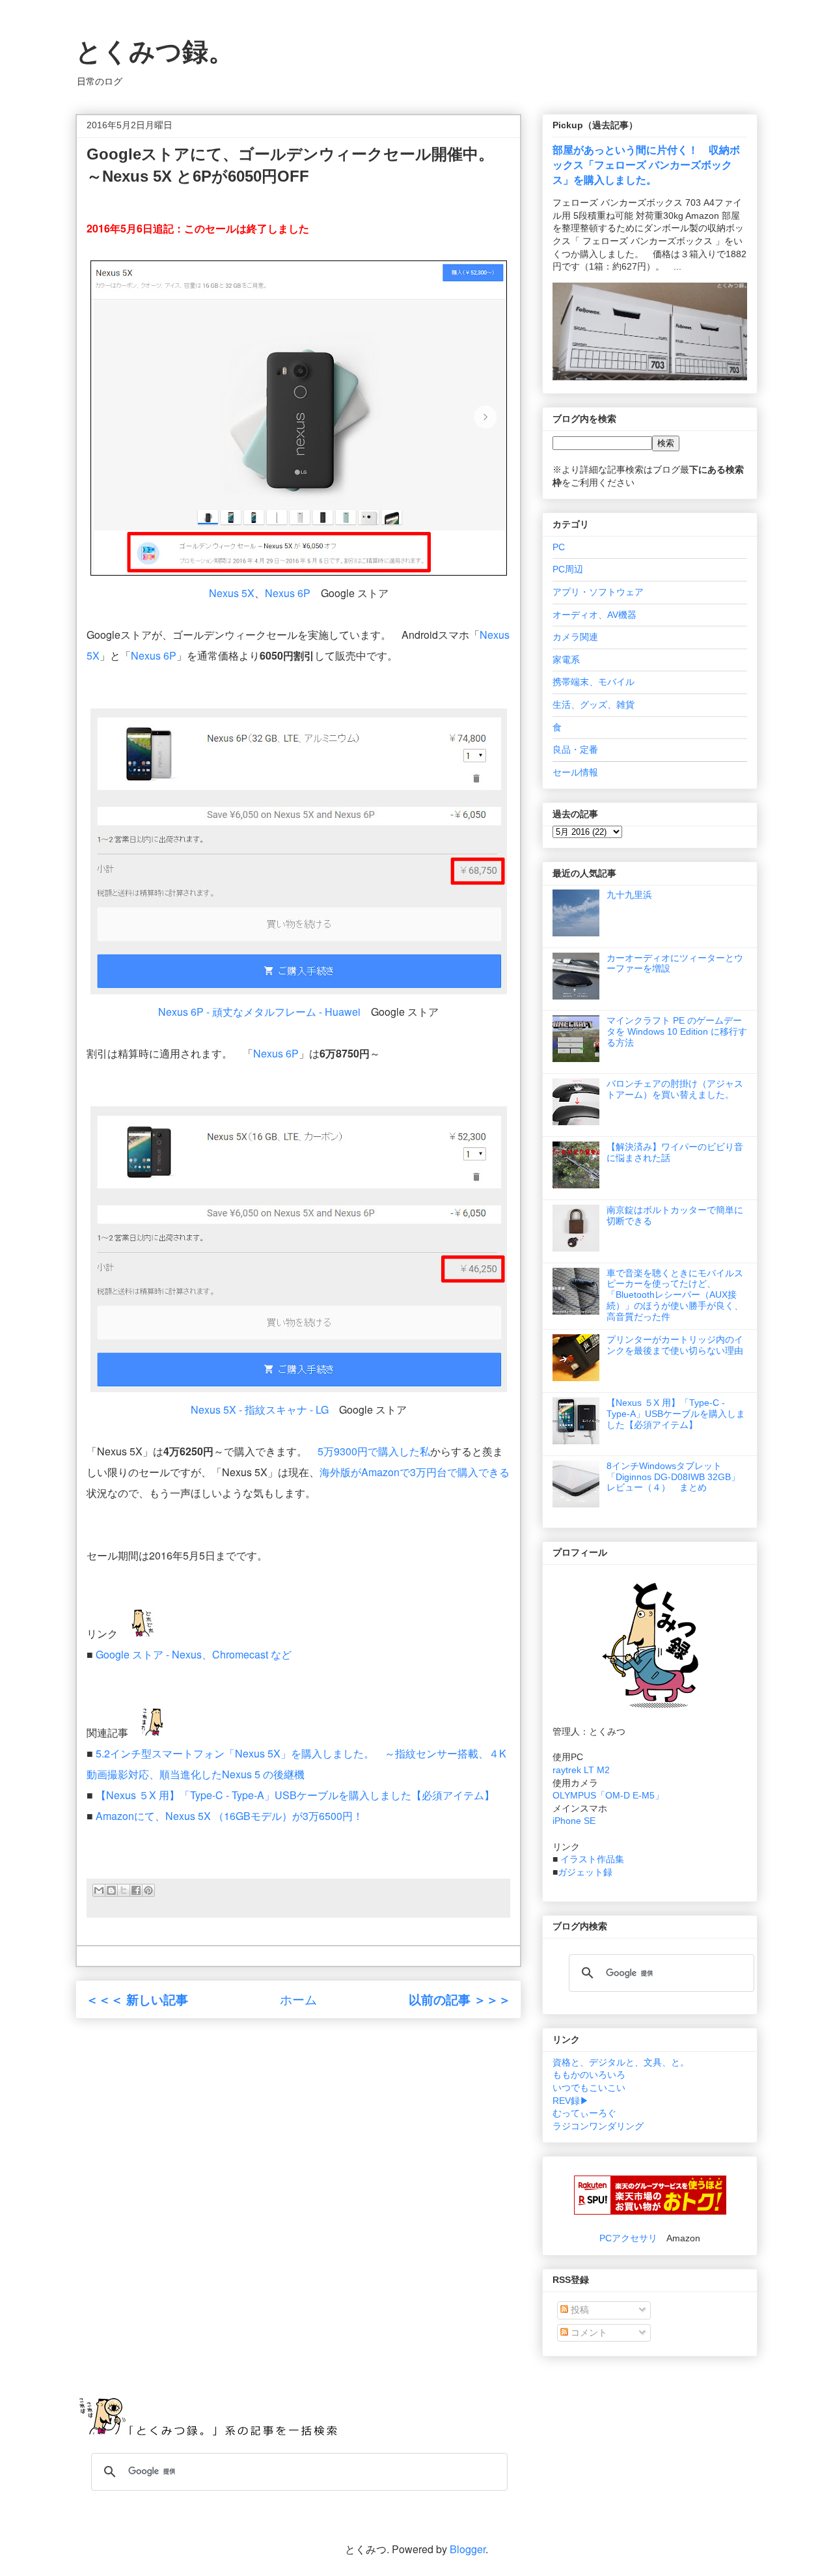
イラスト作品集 (592, 1859)
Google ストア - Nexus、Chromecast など (194, 1654)
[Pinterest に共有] (148, 1890)
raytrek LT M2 (581, 1770)
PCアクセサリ (628, 2238)
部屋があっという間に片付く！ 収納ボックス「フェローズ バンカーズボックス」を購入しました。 (646, 165)
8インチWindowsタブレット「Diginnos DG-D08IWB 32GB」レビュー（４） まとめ (673, 1477)
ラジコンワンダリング (598, 2126)
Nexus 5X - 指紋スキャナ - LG (260, 1409)
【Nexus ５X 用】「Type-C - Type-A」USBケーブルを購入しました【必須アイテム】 (295, 1795)
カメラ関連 (575, 637)
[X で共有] (124, 1890)
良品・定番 (575, 749)
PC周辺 (568, 569)
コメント (588, 2332)
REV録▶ (571, 2101)
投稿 (579, 2310)
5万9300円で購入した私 (374, 1451)
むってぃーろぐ (584, 2113)
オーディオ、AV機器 (594, 615)
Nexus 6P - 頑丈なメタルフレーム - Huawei (259, 1012)
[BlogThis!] (111, 1890)
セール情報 (575, 772)
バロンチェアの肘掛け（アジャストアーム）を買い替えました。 (675, 1089)
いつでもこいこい (589, 2088)
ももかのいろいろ (589, 2075)
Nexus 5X (232, 593)
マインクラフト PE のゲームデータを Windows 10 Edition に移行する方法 (677, 1031)
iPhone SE (574, 1821)
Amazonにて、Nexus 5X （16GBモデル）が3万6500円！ (229, 1816)
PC (559, 547)
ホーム (298, 1999)
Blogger (468, 2549)
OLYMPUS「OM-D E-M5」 (608, 1795)
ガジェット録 (585, 1872)
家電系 (566, 660)
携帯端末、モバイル (594, 682)
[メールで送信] (99, 1890)
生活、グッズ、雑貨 (594, 705)
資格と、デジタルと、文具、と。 (621, 2062)
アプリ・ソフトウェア (598, 592)
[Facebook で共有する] (136, 1890)
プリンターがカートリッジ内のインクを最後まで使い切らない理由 (675, 1345)
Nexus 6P (288, 593)
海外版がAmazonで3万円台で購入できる (415, 1472)
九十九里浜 (629, 895)
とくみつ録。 (155, 51)
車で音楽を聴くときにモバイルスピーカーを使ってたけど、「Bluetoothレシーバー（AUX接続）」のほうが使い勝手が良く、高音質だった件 (675, 1295)
